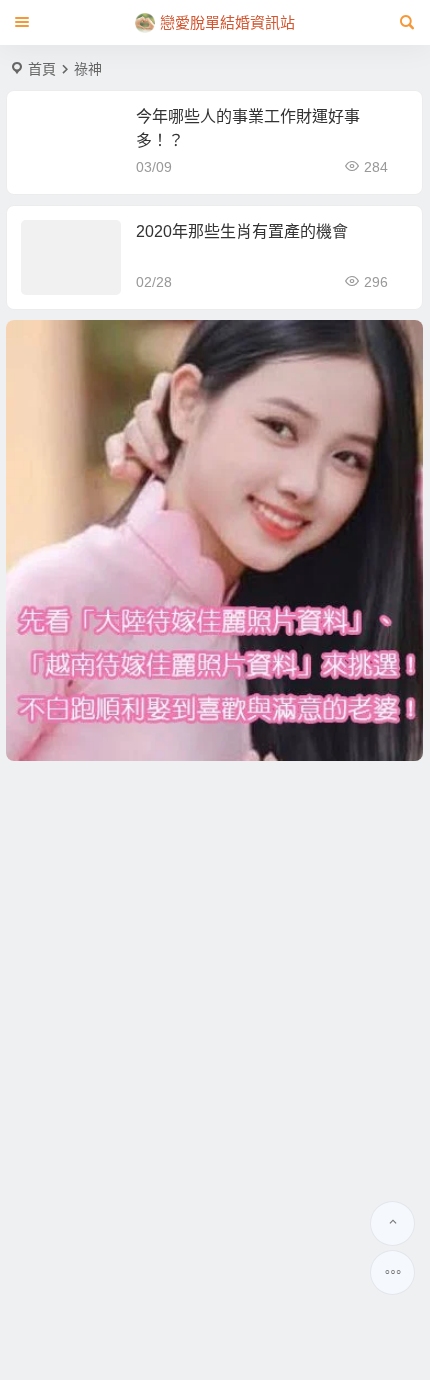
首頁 (42, 69)
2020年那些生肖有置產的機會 (242, 231)
